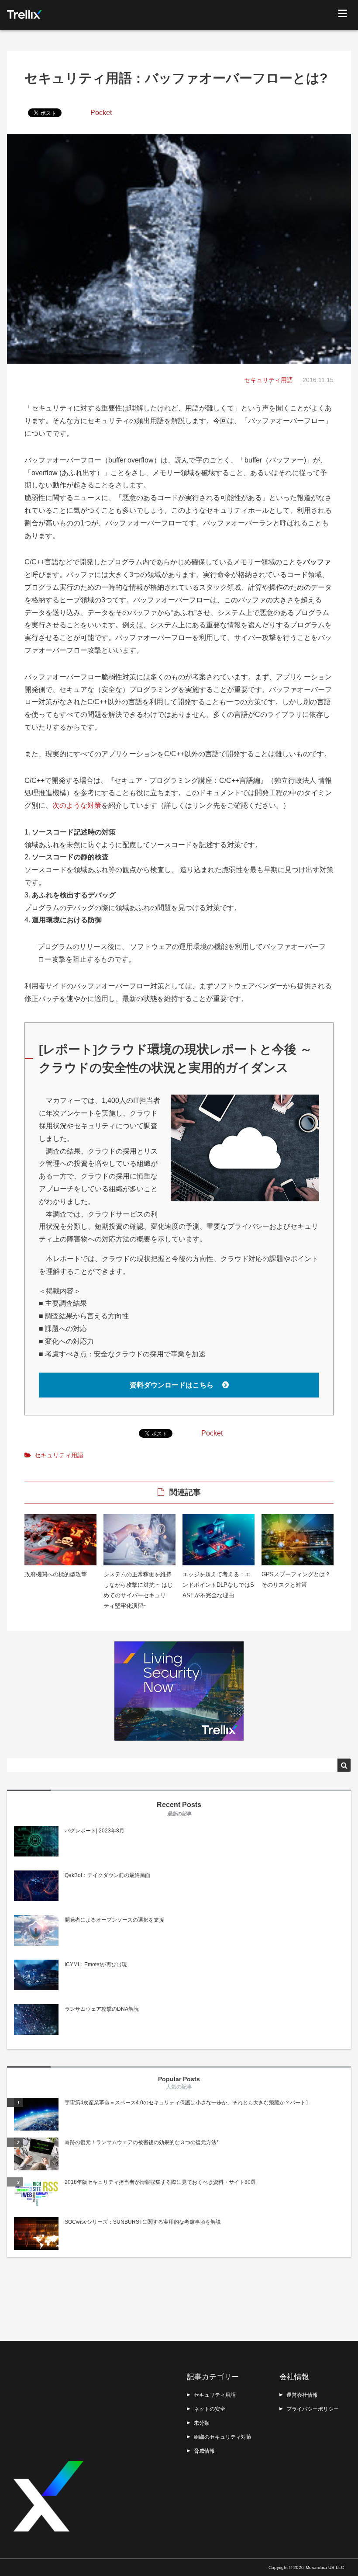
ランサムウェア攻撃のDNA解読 (102, 2009)
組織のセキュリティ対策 (223, 2437)
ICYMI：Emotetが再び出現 (96, 1964)
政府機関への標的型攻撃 (56, 1574)
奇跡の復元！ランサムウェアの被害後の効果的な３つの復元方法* (142, 2142)
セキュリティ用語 (268, 380)
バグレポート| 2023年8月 (95, 1831)
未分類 (202, 2423)
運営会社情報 (302, 2395)
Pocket (101, 113)
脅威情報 (204, 2451)
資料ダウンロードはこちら (172, 1385)
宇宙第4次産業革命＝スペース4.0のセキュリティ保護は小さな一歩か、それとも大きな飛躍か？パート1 (187, 2103)
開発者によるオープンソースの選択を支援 (114, 1920)
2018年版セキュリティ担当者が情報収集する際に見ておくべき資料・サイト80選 (160, 2182)
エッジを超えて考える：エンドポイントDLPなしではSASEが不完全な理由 (218, 1585)
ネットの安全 (210, 2409)
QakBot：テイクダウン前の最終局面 (107, 1875)
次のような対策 (77, 805)
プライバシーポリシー (313, 2409)
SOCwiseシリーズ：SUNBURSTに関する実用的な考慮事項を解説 (143, 2222)
